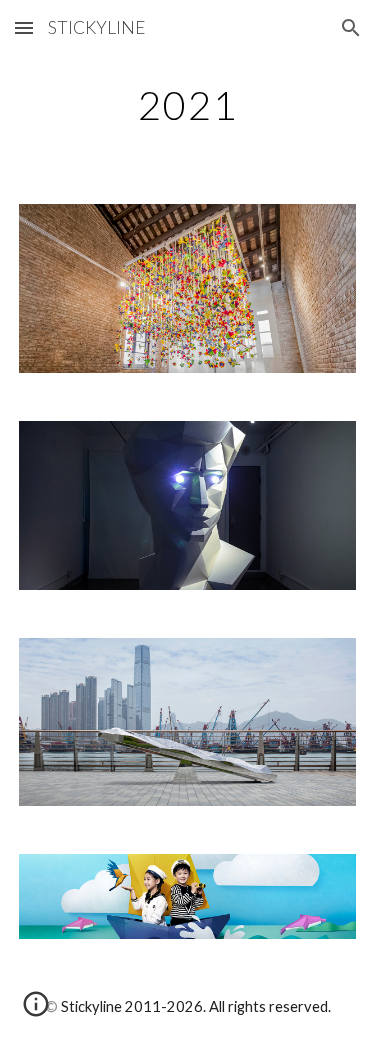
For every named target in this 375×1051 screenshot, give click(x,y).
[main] (188, 105)
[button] (24, 27)
